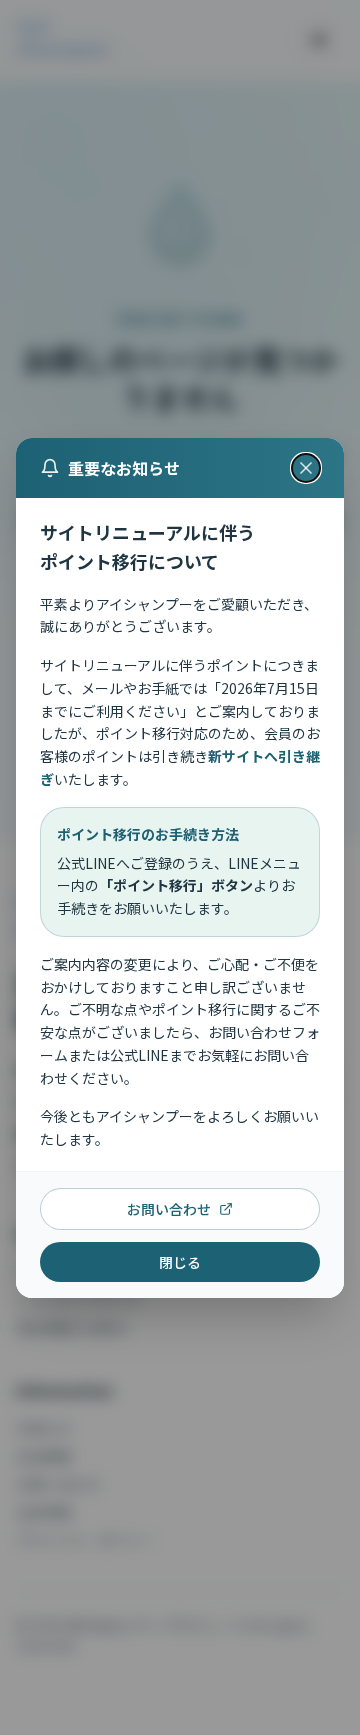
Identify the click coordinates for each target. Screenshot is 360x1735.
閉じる (180, 1261)
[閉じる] (306, 468)
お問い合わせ (169, 1208)
